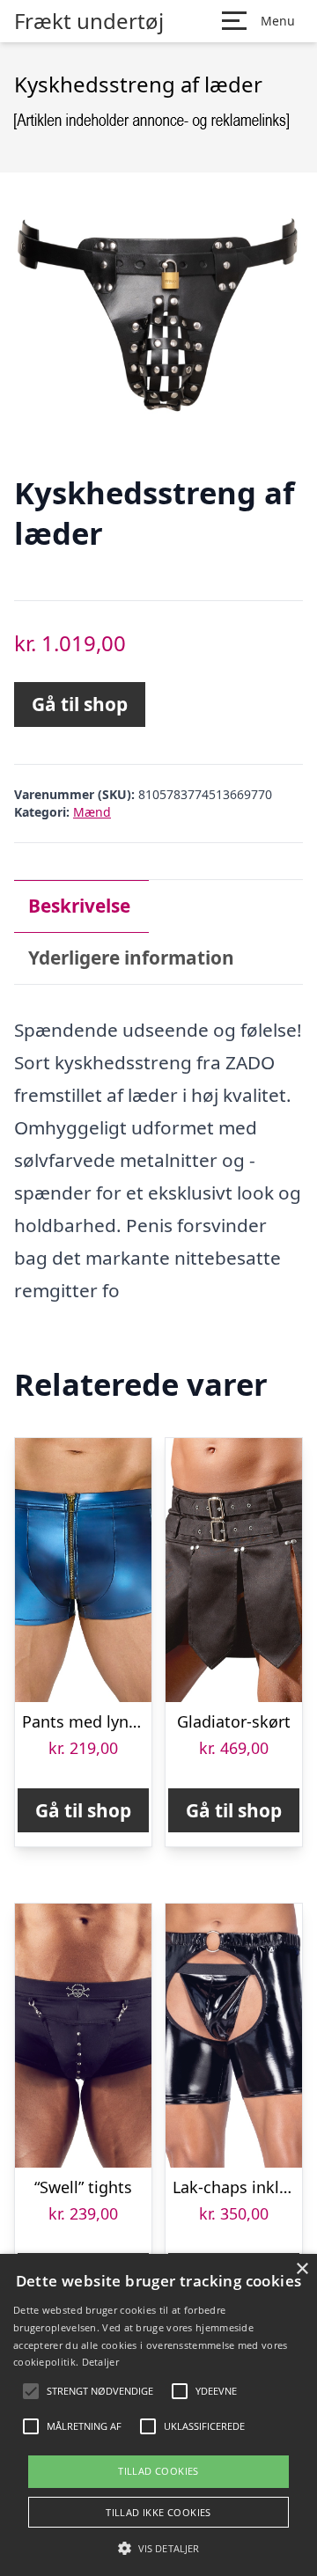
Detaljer (100, 2362)
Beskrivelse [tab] (79, 906)
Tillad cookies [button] (158, 2471)
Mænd (92, 812)
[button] (158, 2548)
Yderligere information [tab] (131, 958)
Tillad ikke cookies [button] (158, 2512)
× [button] (302, 2269)
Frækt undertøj (89, 21)
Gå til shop (80, 704)
